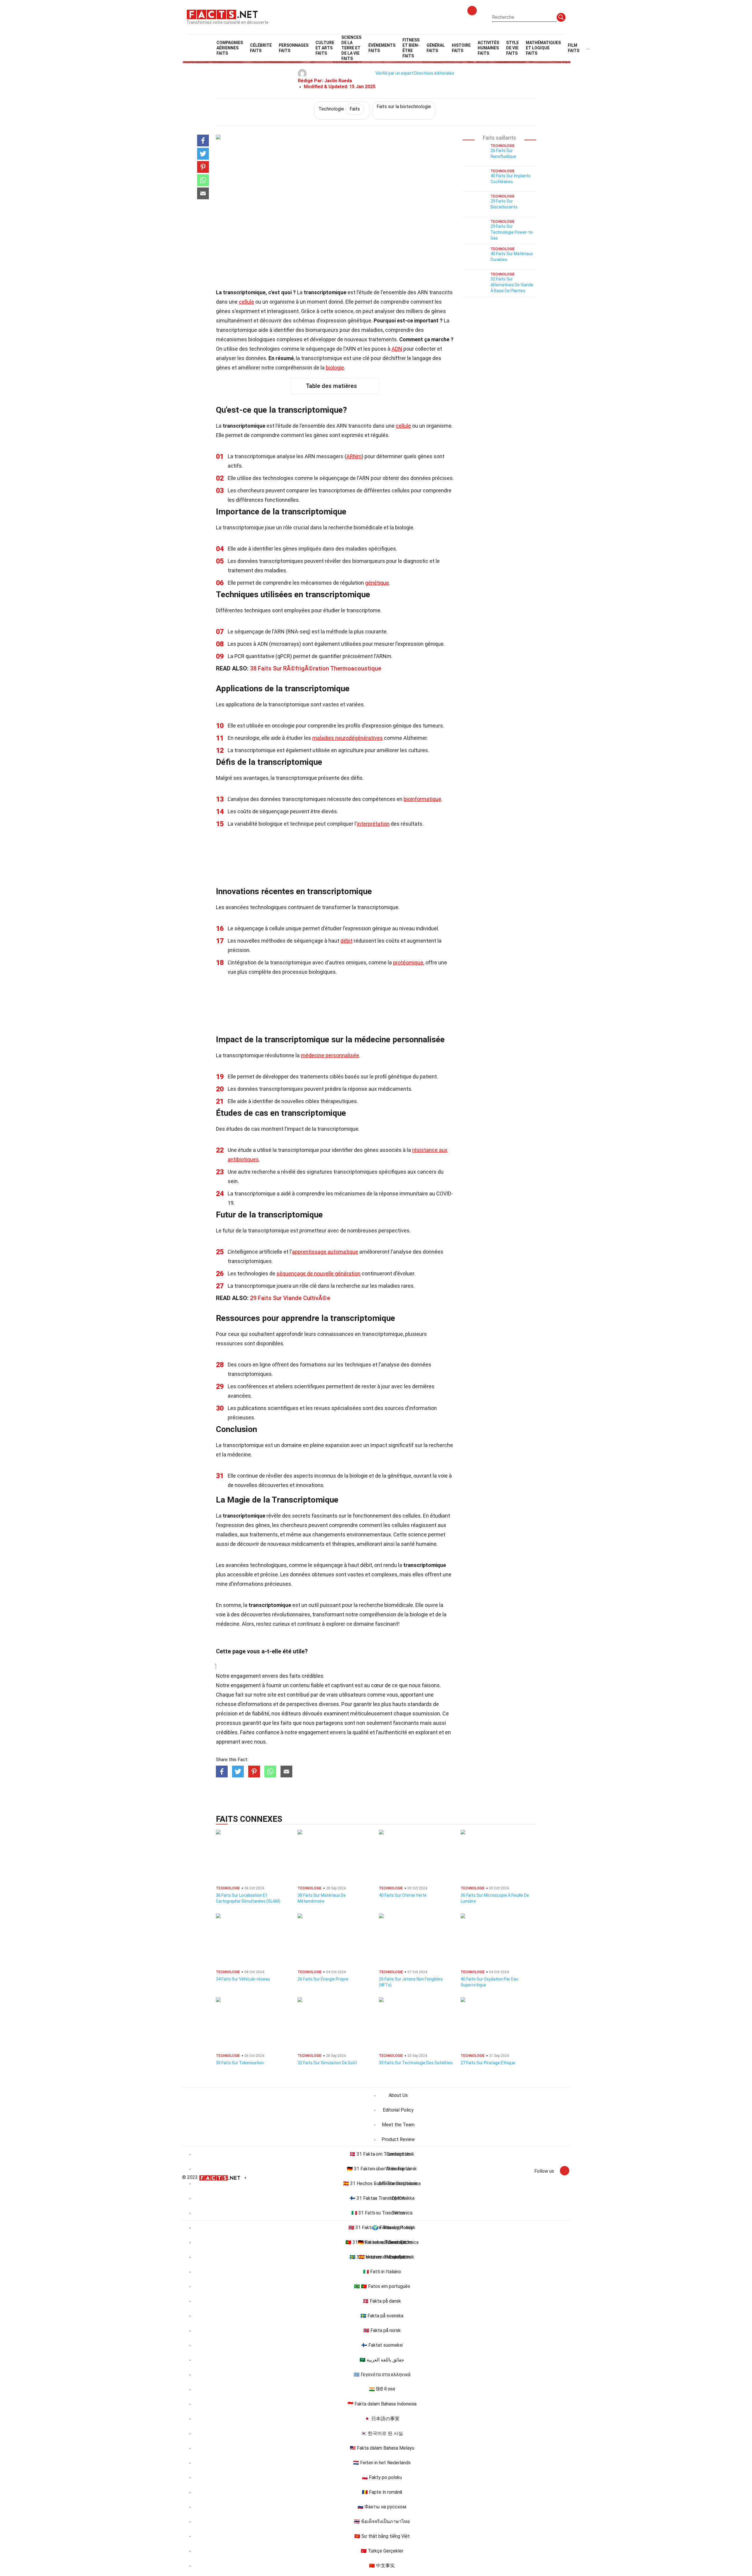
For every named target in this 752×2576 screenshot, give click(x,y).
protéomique (408, 962)
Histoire (461, 48)
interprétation (373, 824)
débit (346, 941)
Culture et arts (325, 48)
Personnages (294, 48)
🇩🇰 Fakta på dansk (382, 2301)
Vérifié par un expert (394, 73)
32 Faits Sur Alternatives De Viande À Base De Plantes (512, 285)
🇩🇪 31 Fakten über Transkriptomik (382, 2169)
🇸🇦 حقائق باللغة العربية (382, 2360)
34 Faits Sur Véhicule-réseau (243, 1979)
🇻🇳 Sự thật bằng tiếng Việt (382, 2536)
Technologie (339, 109)
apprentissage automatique (325, 1252)
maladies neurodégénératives (348, 738)
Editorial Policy (398, 2110)
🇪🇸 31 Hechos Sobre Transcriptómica (382, 2183)
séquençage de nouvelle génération (318, 1273)
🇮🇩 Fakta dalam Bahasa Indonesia (382, 2404)
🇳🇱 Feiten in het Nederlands (382, 2463)
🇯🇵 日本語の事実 (382, 2419)
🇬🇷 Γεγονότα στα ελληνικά (382, 2375)
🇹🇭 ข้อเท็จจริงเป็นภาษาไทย (382, 2521)
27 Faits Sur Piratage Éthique (488, 2063)
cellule (246, 302)
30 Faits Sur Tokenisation (240, 2063)
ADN (397, 349)
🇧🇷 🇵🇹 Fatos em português (382, 2286)
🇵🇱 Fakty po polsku (382, 2477)
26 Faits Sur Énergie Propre (323, 1979)
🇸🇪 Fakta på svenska (382, 2316)
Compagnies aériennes (230, 48)
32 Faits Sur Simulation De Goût (327, 2063)
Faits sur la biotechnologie (404, 107)
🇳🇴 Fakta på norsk (382, 2330)
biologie (335, 368)
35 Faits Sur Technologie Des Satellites (416, 2063)
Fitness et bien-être (411, 48)
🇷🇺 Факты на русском (382, 2507)
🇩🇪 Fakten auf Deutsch (382, 2242)
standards (420, 1704)
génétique (377, 583)
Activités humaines (488, 48)
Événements (382, 48)
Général (436, 48)
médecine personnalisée (330, 1055)
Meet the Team (398, 2125)
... (588, 48)
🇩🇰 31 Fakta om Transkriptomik (382, 2154)
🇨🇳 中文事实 (382, 2566)
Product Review (398, 2139)
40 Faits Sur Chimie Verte (403, 1895)
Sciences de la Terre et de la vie (351, 48)
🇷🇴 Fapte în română (382, 2492)
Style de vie (512, 48)
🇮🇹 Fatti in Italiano (382, 2272)
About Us (398, 2095)
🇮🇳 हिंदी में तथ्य (382, 2389)
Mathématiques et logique (543, 48)
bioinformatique (422, 799)
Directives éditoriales (434, 73)
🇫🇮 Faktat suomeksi (382, 2345)
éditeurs (291, 1713)
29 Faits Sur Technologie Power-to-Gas (512, 232)
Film (574, 48)
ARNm (354, 456)
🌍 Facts (382, 2228)
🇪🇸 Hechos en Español (382, 2257)
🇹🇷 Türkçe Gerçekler (382, 2551)
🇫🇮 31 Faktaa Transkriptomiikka (382, 2198)
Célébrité (261, 48)
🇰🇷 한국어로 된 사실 (382, 2433)
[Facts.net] (222, 14)
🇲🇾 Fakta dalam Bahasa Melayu (382, 2448)
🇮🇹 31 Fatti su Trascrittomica (382, 2213)
